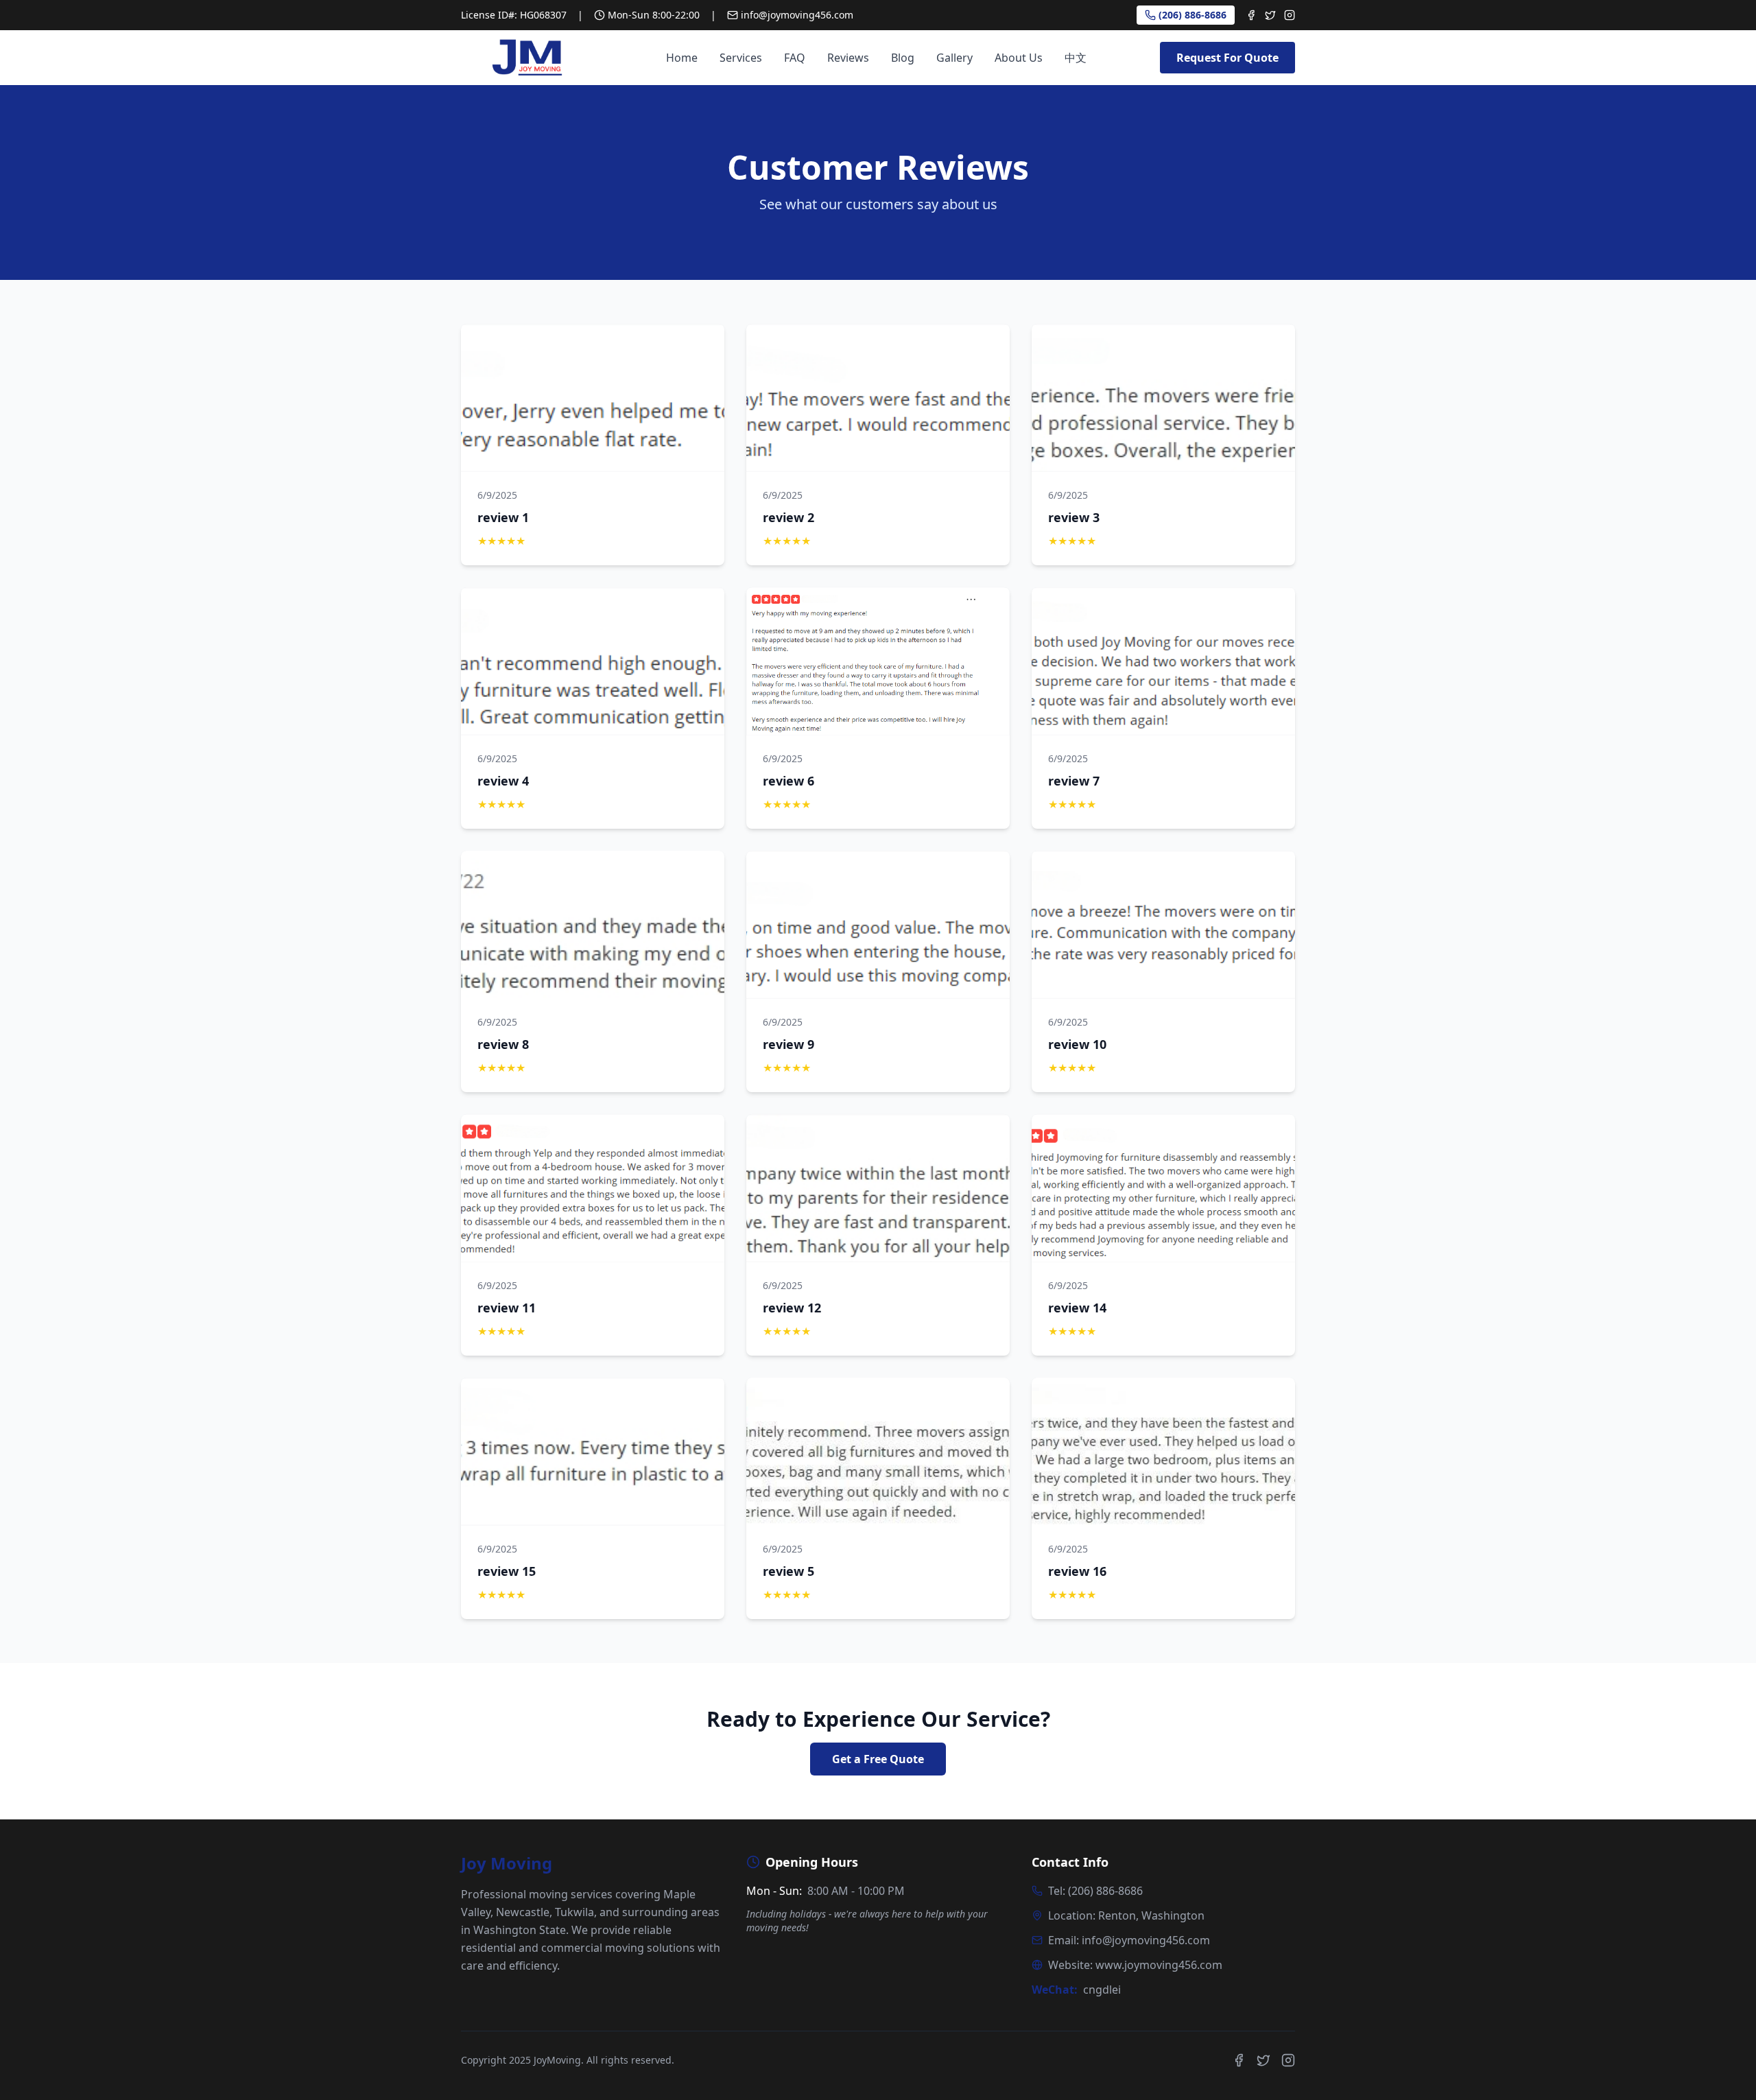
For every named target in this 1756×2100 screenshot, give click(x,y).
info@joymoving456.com (797, 15)
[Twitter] (1270, 15)
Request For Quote (1227, 58)
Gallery (954, 58)
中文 (1076, 58)
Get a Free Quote (878, 1759)
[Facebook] (1251, 15)
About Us (1019, 58)
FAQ (795, 58)
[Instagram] (1290, 15)
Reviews (848, 58)
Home (682, 58)
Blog (903, 58)
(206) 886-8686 (1193, 15)
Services (741, 58)
